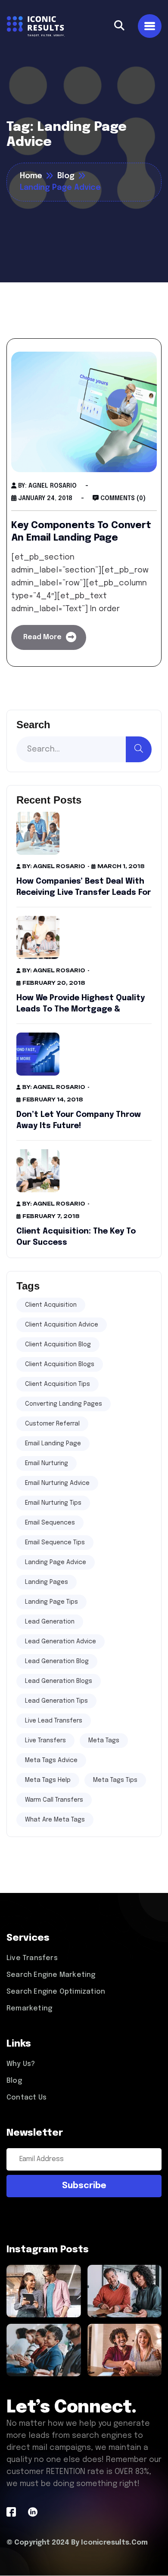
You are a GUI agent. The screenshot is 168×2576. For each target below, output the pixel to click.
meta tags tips (115, 1780)
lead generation (50, 1622)
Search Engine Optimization (56, 1992)
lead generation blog (57, 1661)
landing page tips (51, 1602)
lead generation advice (61, 1642)
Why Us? (21, 2064)
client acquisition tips (58, 1384)
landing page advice (56, 1562)
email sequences (50, 1523)
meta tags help (48, 1780)
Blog (14, 2081)
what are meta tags (55, 1820)
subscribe (84, 2186)
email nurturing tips (53, 1503)
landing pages (47, 1582)
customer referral (52, 1424)
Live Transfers (32, 1958)
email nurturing (47, 1463)
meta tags (104, 1741)
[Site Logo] (36, 26)
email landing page (53, 1444)
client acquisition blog (58, 1345)
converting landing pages (64, 1404)
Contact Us (26, 2098)
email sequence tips (55, 1543)
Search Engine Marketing (51, 1975)
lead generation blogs (59, 1681)
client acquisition (51, 1305)
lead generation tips (56, 1701)
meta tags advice (51, 1760)
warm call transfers (54, 1800)
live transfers (45, 1741)
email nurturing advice (57, 1483)
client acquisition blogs (60, 1364)
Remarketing (29, 2009)
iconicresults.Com (114, 2543)
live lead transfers (54, 1721)
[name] (119, 26)
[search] (139, 749)
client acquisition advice (62, 1325)
